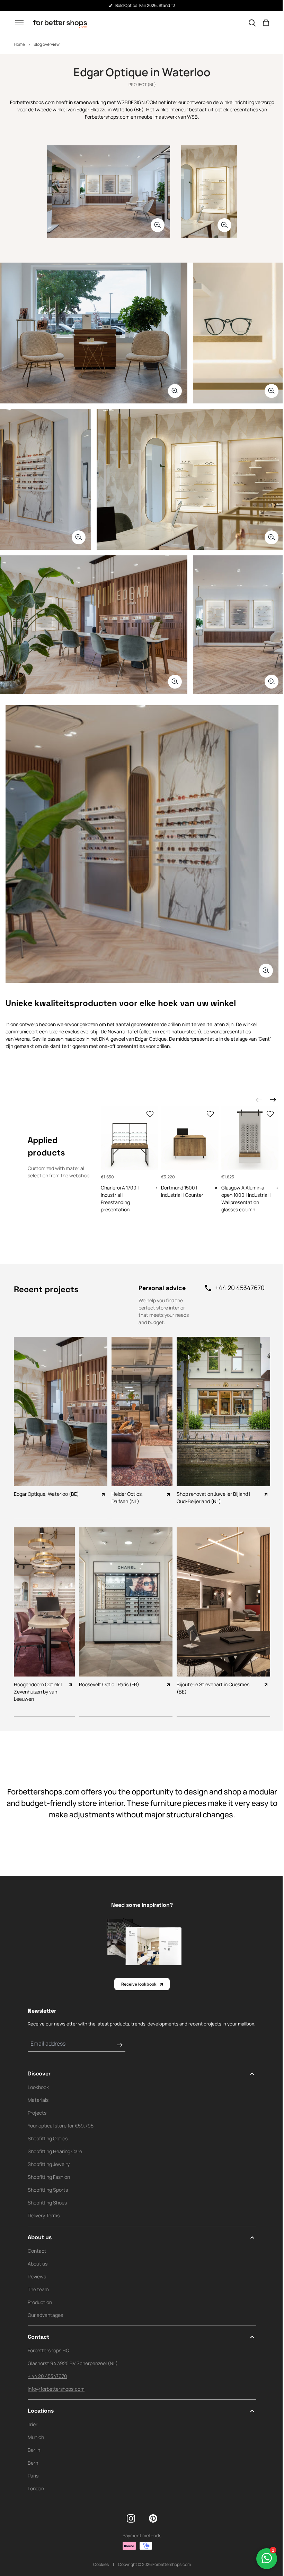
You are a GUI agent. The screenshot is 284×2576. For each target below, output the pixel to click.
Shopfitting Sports (48, 2190)
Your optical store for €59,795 (61, 2126)
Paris (33, 2476)
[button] (19, 23)
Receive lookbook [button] (139, 1984)
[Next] (273, 1100)
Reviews (37, 2276)
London (36, 2488)
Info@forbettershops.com (56, 2389)
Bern (33, 2463)
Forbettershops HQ (48, 2350)
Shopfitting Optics (48, 2138)
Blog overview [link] (47, 44)
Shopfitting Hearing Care (55, 2151)
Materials (38, 2100)
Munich (36, 2437)
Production (40, 2302)
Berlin (34, 2450)
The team (38, 2289)
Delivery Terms (44, 2215)
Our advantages (45, 2315)
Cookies (101, 2564)
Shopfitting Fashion (49, 2177)
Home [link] (19, 44)
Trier (33, 2424)
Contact (37, 2251)
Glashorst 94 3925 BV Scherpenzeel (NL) (73, 2363)
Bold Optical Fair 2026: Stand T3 (145, 5)
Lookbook (38, 2087)
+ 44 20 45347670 (47, 2376)
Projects (37, 2113)
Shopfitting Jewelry (49, 2164)
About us (38, 2264)
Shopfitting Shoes (47, 2203)
